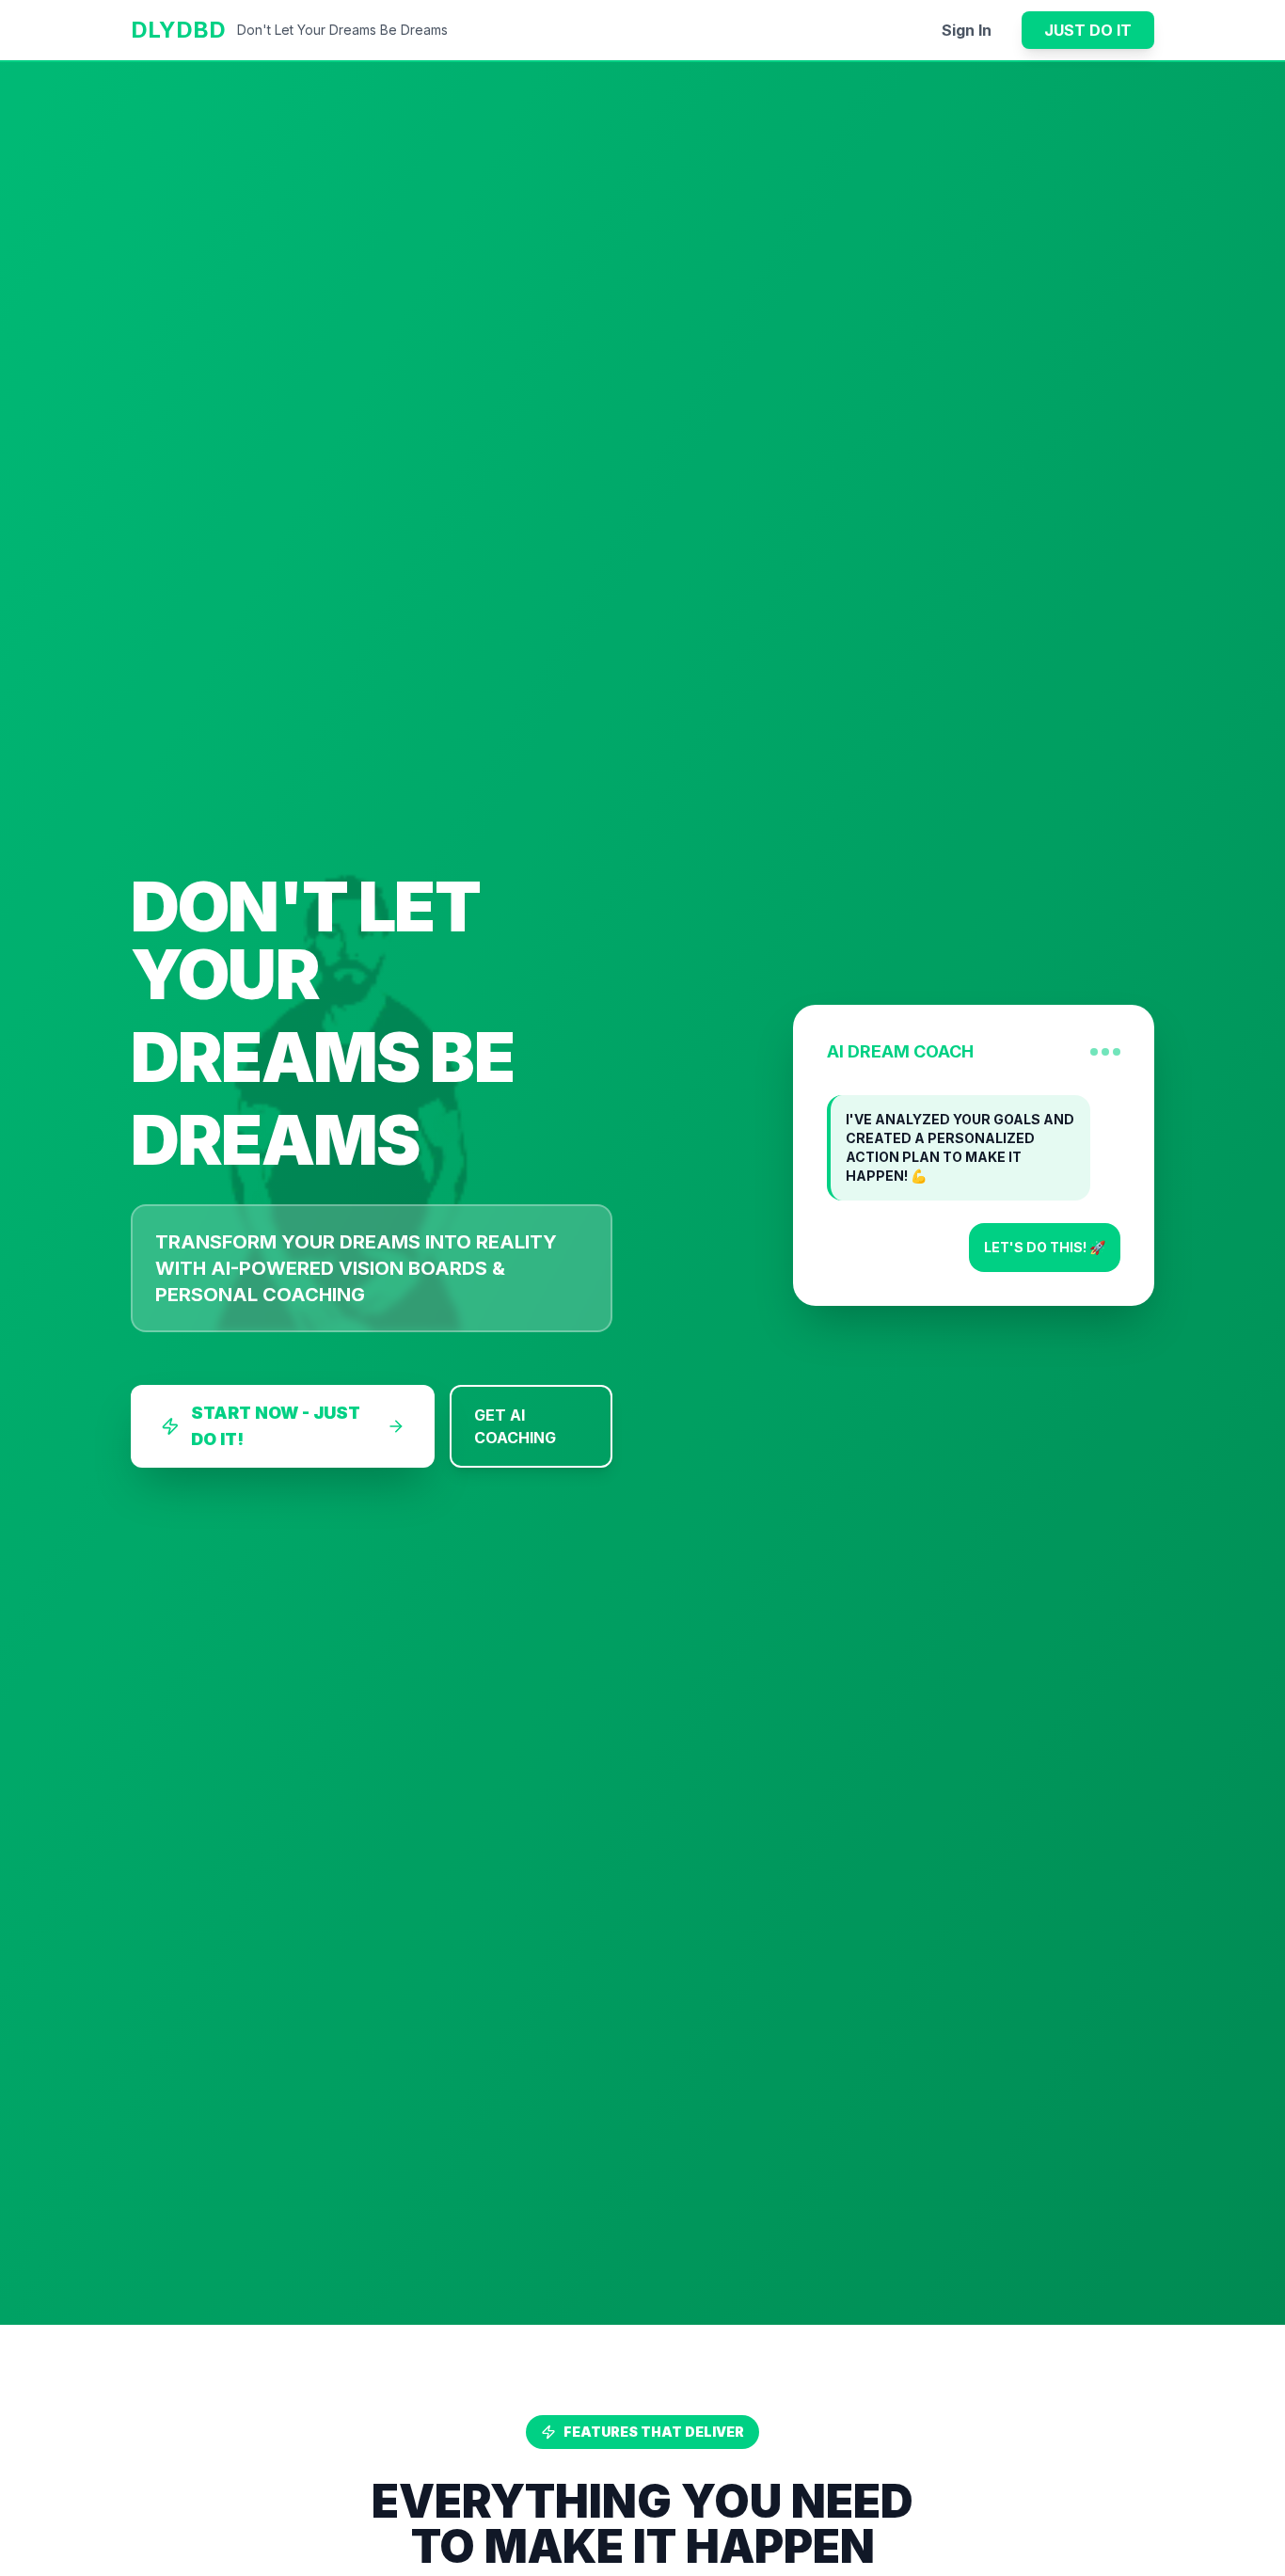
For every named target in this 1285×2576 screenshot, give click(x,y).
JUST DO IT (1088, 30)
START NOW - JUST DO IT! (276, 1426)
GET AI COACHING (515, 1426)
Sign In (967, 30)
